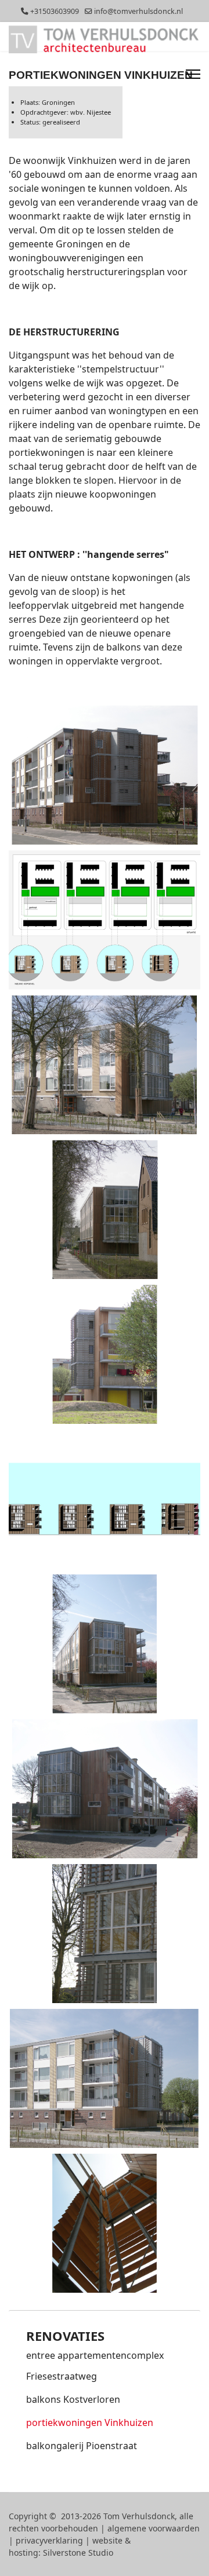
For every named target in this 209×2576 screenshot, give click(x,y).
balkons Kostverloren (73, 2399)
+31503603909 (55, 11)
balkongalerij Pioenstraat (82, 2446)
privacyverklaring (49, 2540)
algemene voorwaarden (154, 2528)
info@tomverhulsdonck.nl (138, 11)
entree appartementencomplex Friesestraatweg (95, 2366)
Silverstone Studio (78, 2553)
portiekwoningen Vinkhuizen (90, 2422)
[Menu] (193, 74)
